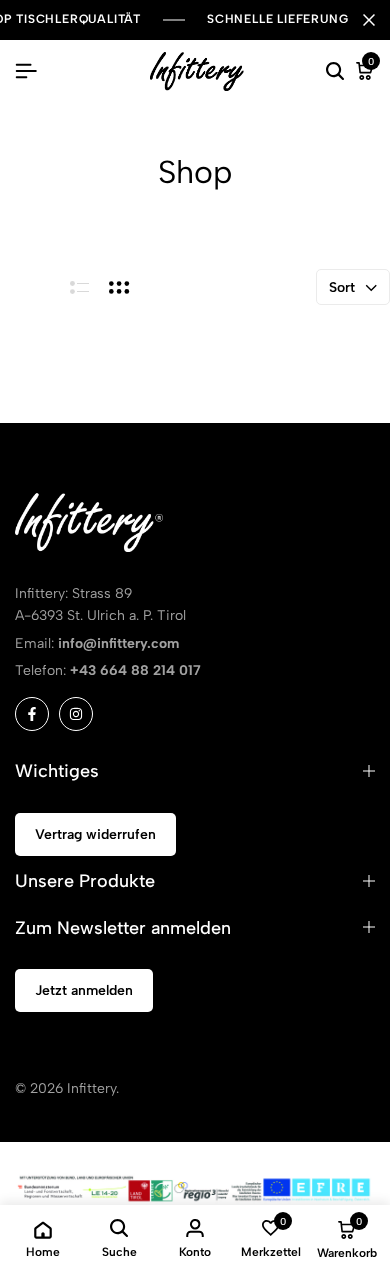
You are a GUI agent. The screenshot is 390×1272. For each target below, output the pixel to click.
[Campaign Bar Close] (369, 20)
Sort (342, 287)
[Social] (32, 714)
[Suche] (335, 72)
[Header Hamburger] (26, 71)
